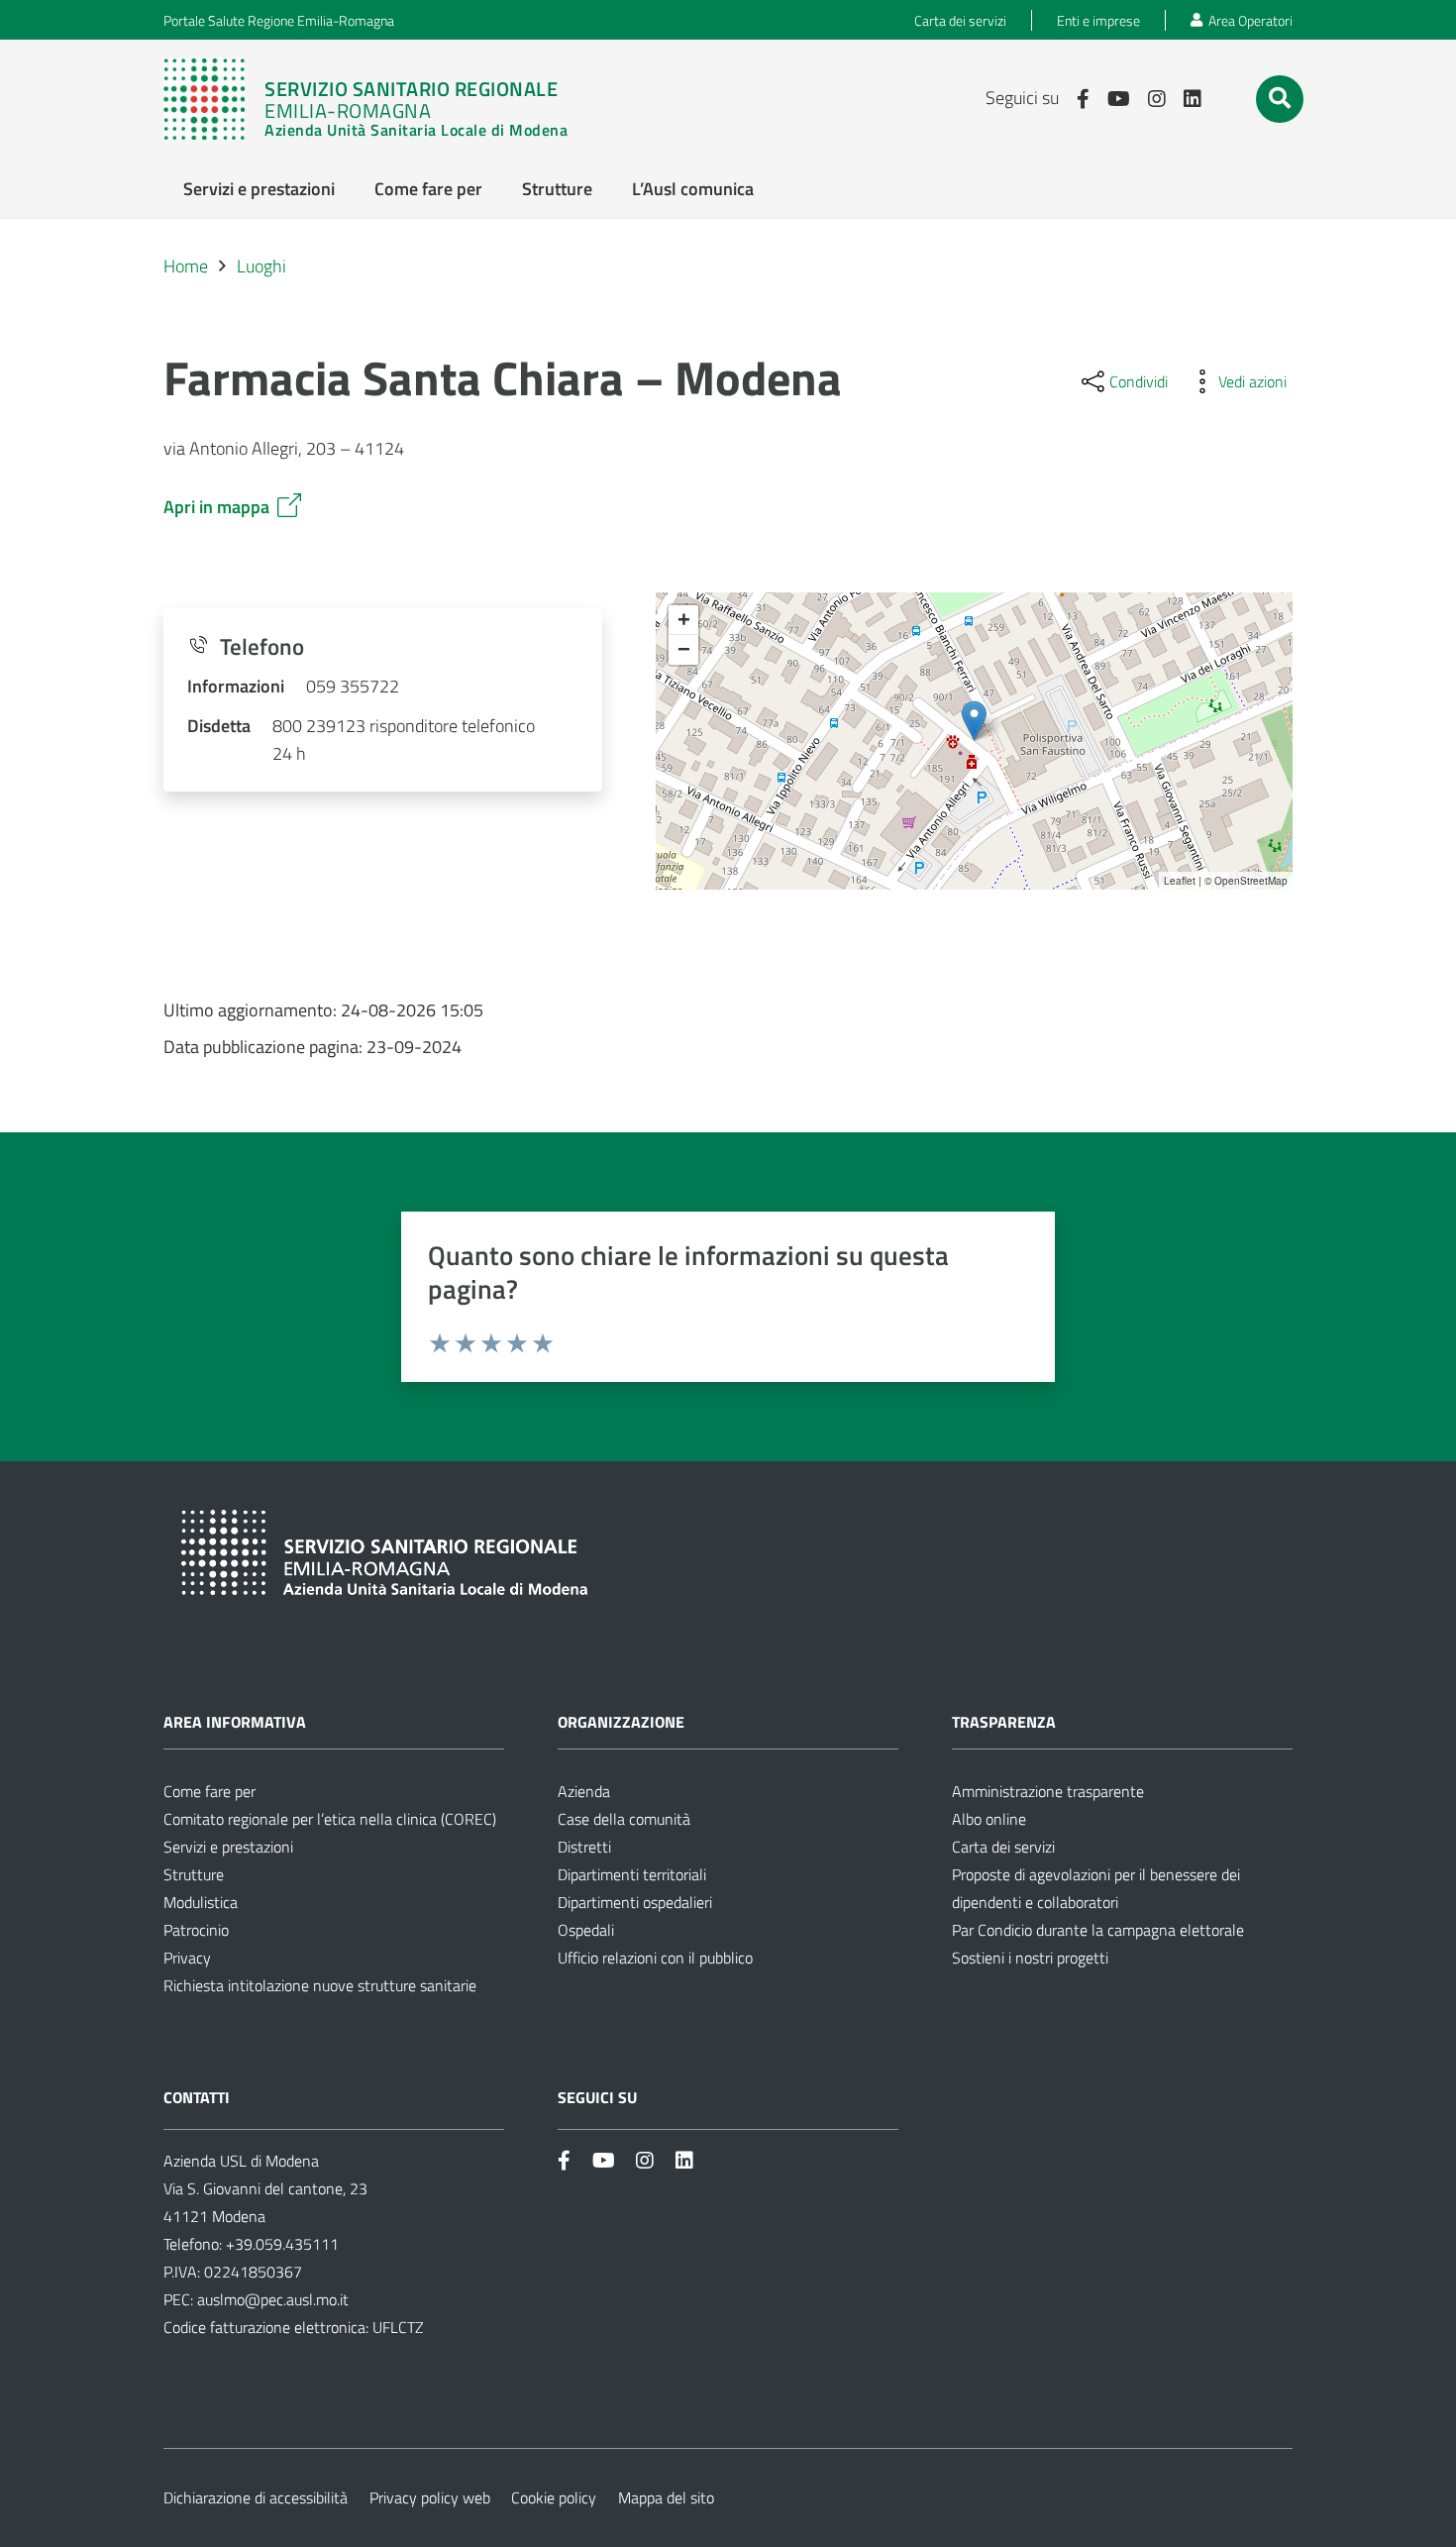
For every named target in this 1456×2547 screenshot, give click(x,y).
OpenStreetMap (1251, 881)
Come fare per (209, 1791)
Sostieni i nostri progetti (1030, 1958)
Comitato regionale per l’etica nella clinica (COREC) (330, 1819)
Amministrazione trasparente (1048, 1791)
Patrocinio (196, 1930)
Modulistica (201, 1902)
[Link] (375, 99)
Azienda (584, 1791)
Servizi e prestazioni (228, 1847)
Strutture (194, 1874)
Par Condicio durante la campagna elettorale (1098, 1930)
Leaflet (1180, 881)
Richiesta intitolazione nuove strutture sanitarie (320, 1985)
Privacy (187, 1958)
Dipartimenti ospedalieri (635, 1902)
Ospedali (586, 1930)
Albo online (989, 1819)
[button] (1280, 98)
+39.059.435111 (280, 2244)
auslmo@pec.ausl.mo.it (273, 2299)
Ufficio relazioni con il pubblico (655, 1958)
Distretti (584, 1847)
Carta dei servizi (1003, 1847)
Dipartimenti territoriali (632, 1874)
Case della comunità (624, 1819)
